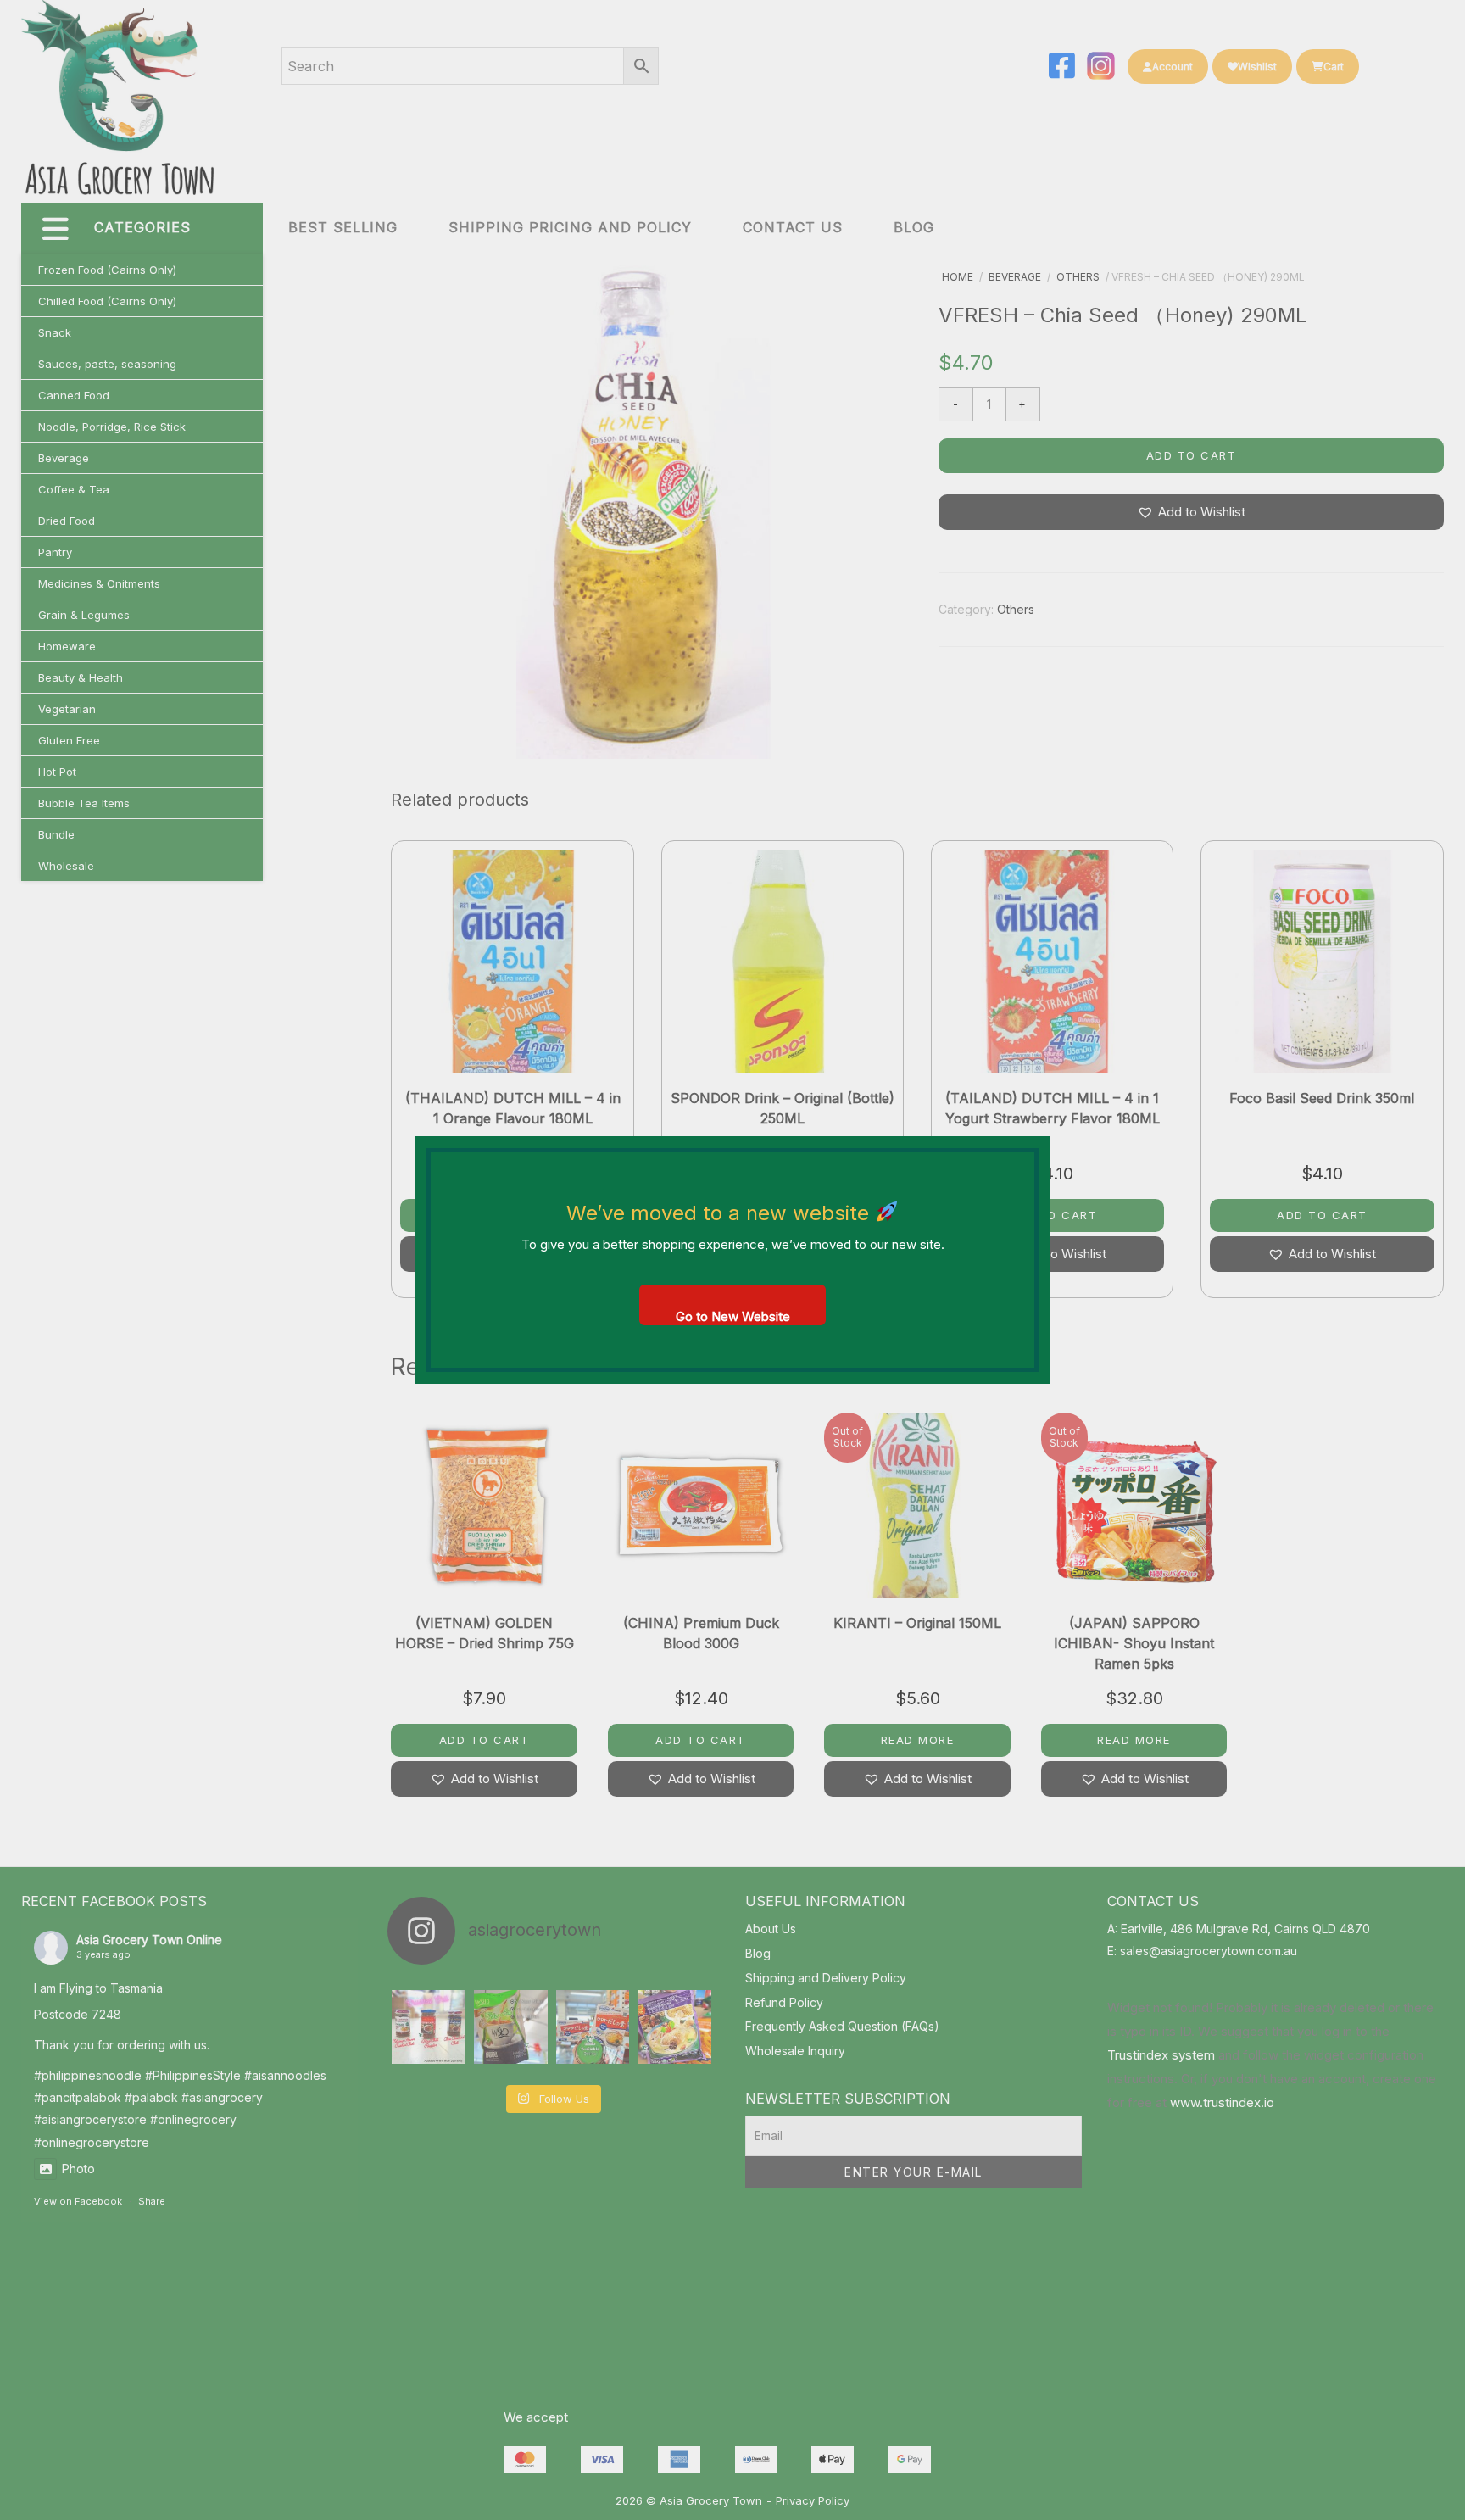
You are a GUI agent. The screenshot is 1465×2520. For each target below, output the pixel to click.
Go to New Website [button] (733, 1316)
